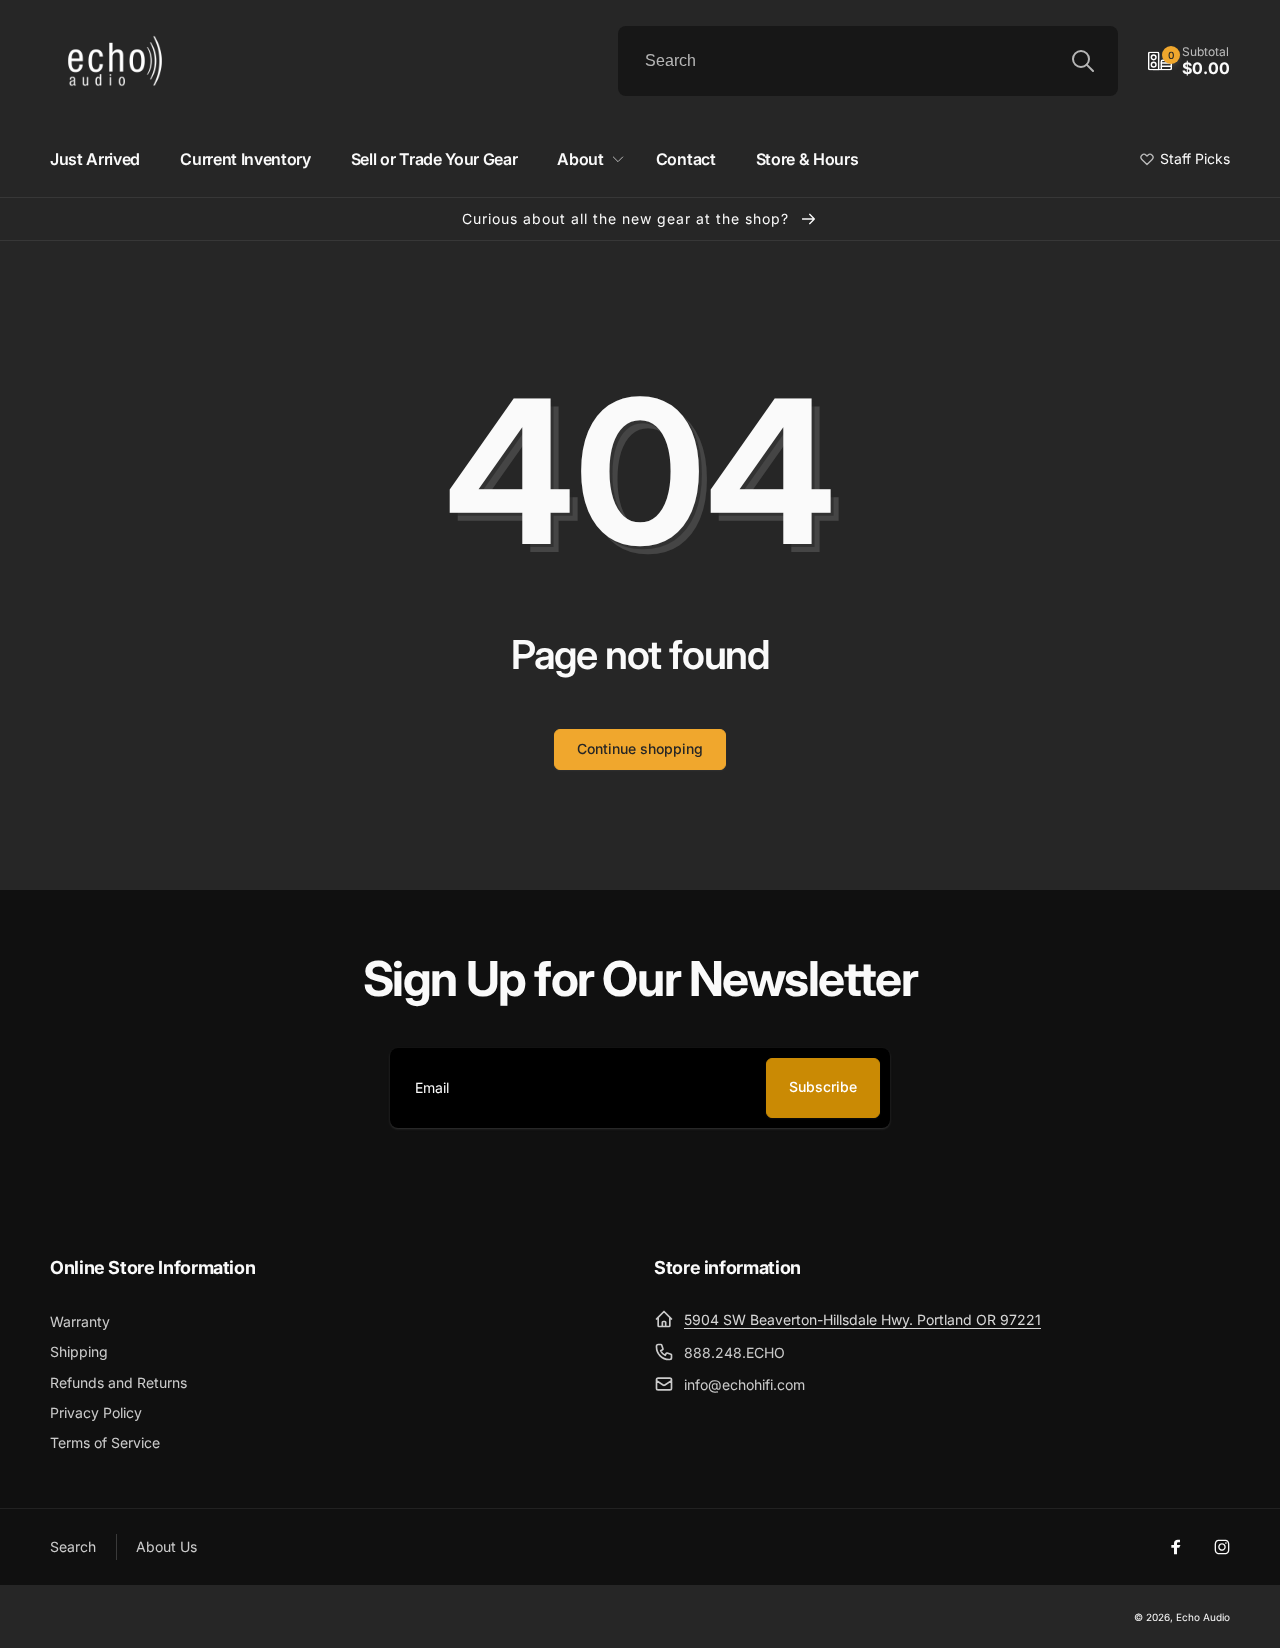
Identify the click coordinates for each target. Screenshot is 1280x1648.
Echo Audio (1203, 1617)
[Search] (1083, 61)
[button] (1189, 61)
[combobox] (868, 61)
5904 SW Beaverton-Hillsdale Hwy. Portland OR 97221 (862, 1319)
